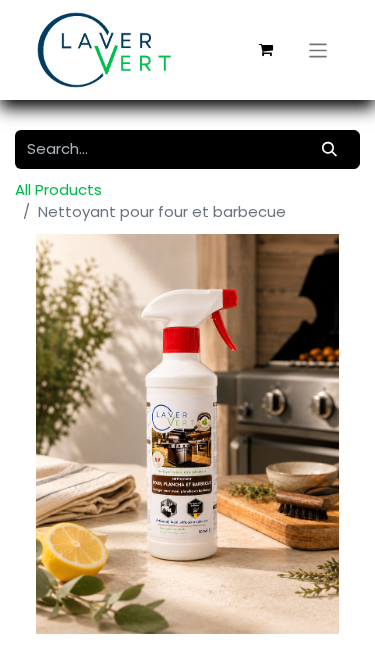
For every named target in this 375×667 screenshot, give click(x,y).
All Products (58, 189)
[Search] (330, 149)
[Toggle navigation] (318, 49)
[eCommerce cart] (266, 50)
